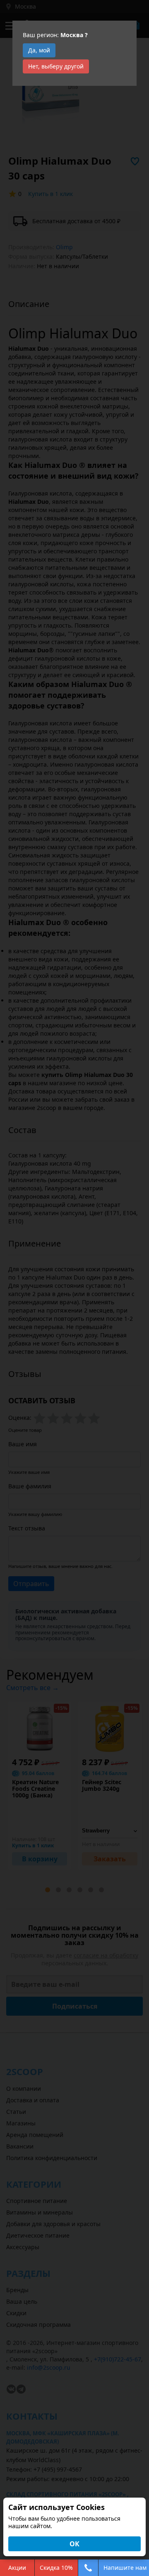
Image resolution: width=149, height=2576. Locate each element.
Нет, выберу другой (56, 66)
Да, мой (39, 50)
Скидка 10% (56, 2568)
